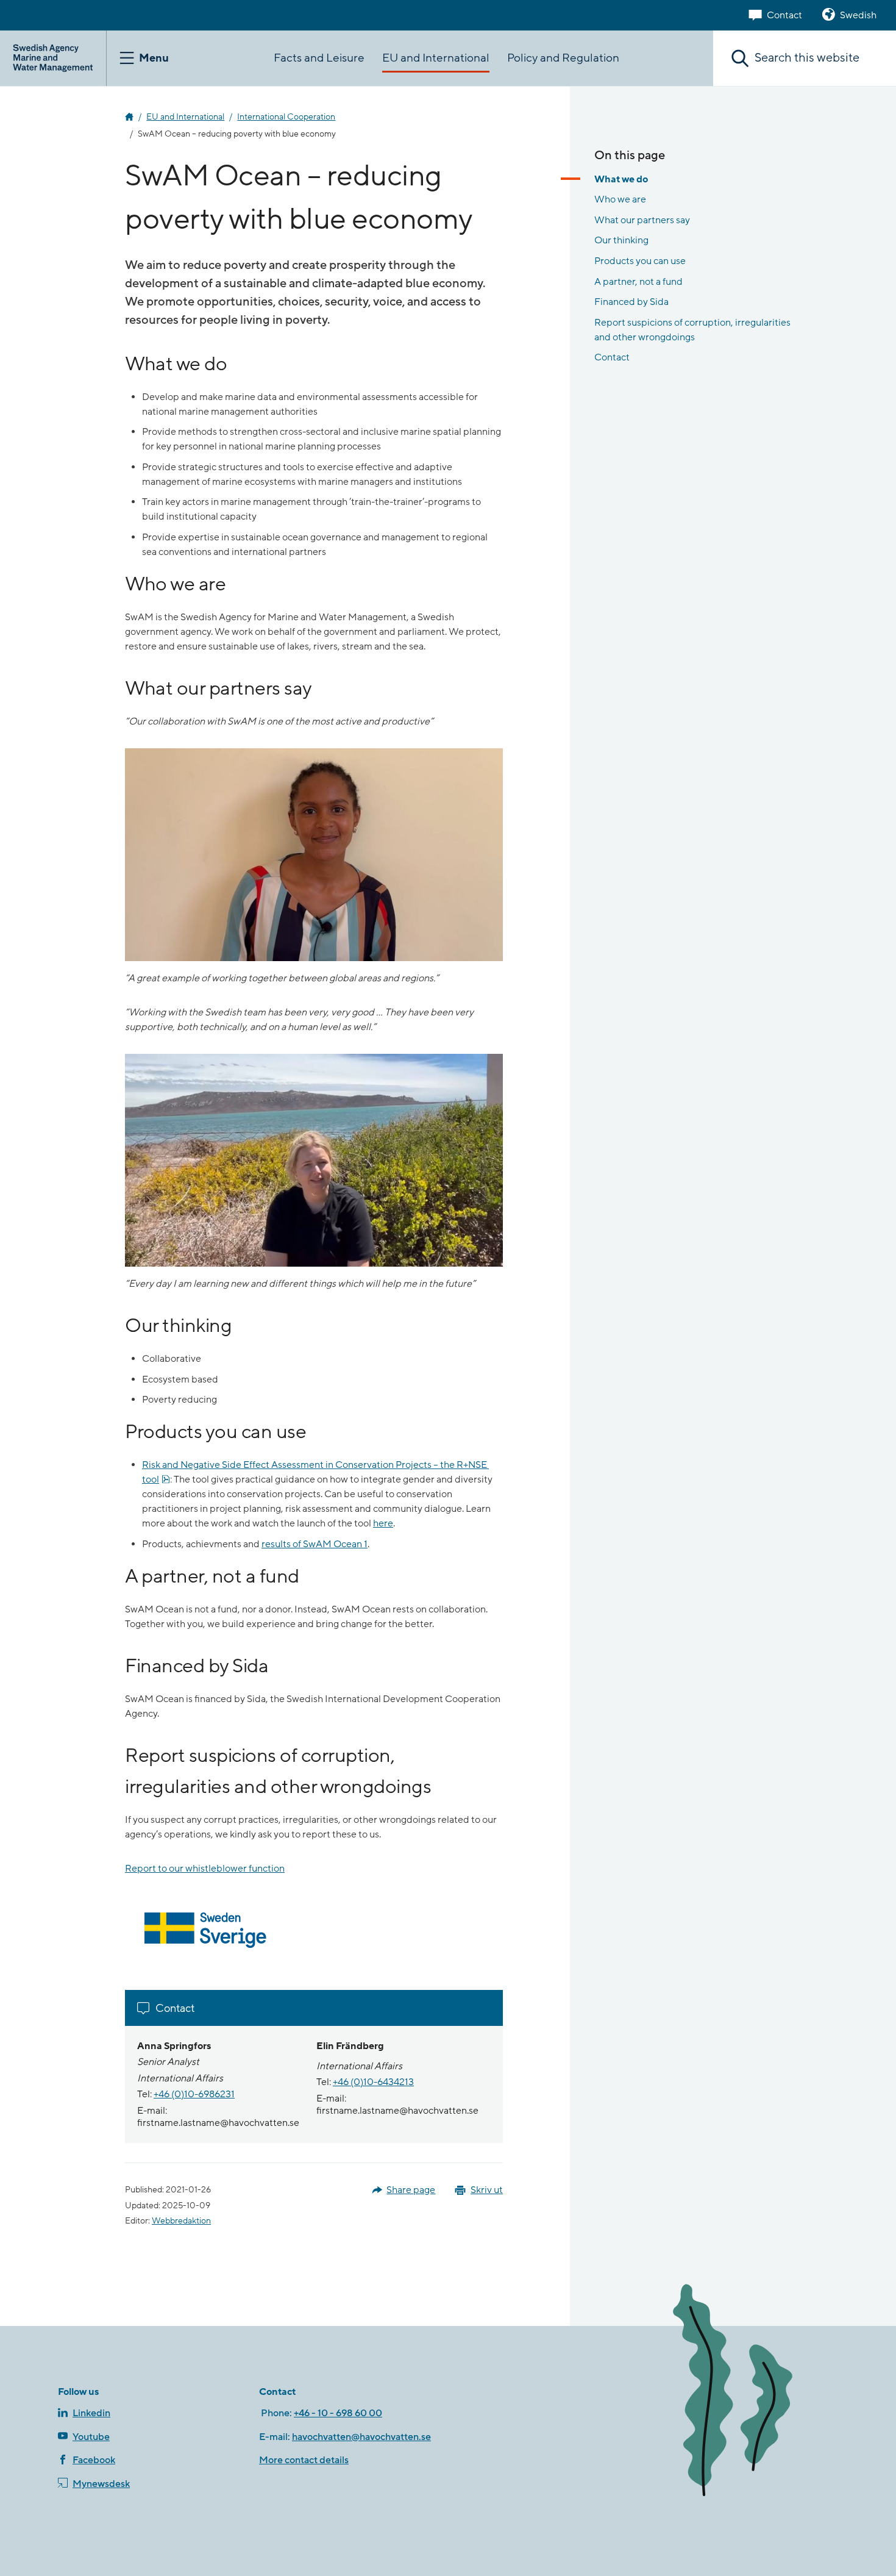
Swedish (858, 15)
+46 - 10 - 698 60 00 (338, 2413)
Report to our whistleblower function (205, 1869)
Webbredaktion (181, 2221)
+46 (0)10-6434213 (373, 2082)
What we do (621, 179)
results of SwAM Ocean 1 (315, 1544)
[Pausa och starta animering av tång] (750, 2393)
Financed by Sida (631, 302)
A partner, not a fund (638, 282)
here (383, 1523)
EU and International (185, 117)
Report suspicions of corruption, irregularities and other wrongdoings (692, 330)
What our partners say (642, 220)
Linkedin (91, 2413)
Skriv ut (487, 2190)
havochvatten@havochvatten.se (361, 2437)
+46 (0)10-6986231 (194, 2094)
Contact (784, 15)
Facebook (94, 2460)
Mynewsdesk (101, 2484)
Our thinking (621, 240)
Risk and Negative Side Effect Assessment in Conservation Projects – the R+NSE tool (315, 1472)
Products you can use (640, 261)
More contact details (304, 2460)
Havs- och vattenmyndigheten (129, 117)
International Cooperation (286, 117)
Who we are (620, 199)
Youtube (91, 2437)
